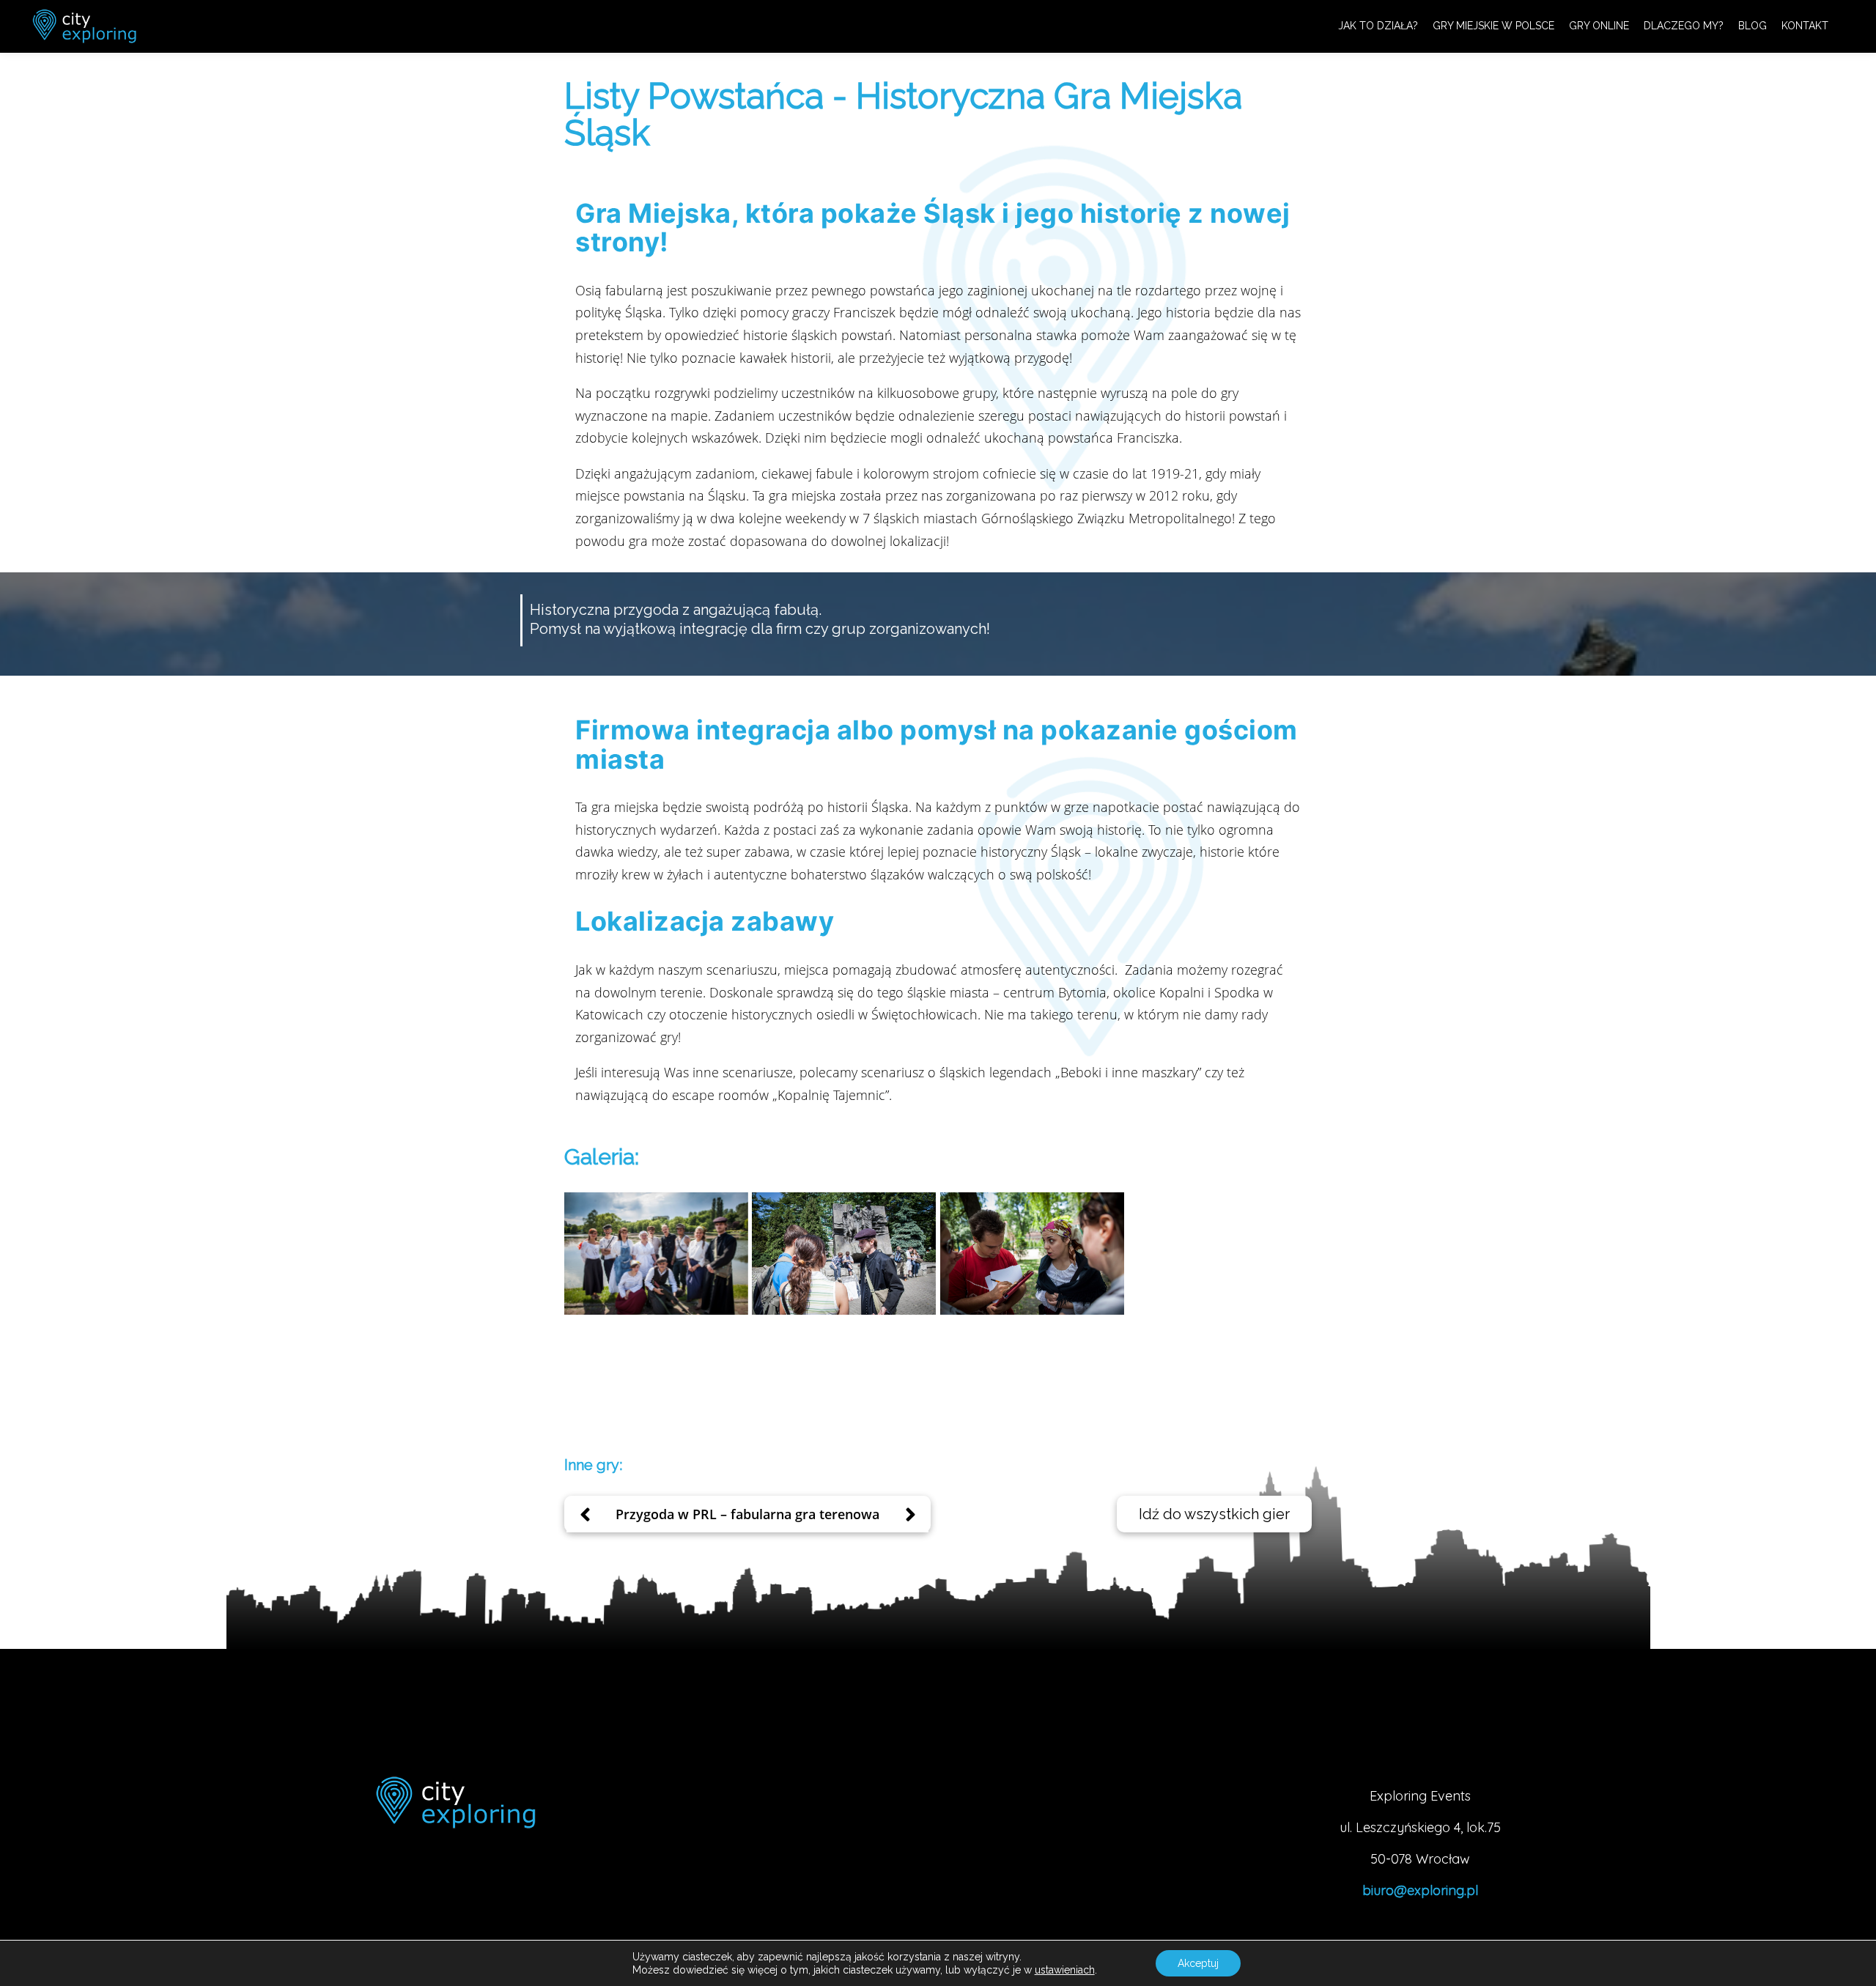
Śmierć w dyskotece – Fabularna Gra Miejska (748, 1513)
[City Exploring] (84, 26)
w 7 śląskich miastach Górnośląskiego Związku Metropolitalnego (1041, 518)
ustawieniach (1065, 1970)
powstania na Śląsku (685, 495)
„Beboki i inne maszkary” (1128, 1072)
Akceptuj (1198, 1963)
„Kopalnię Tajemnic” (831, 1095)
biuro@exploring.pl (1420, 1890)
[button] (1214, 1514)
